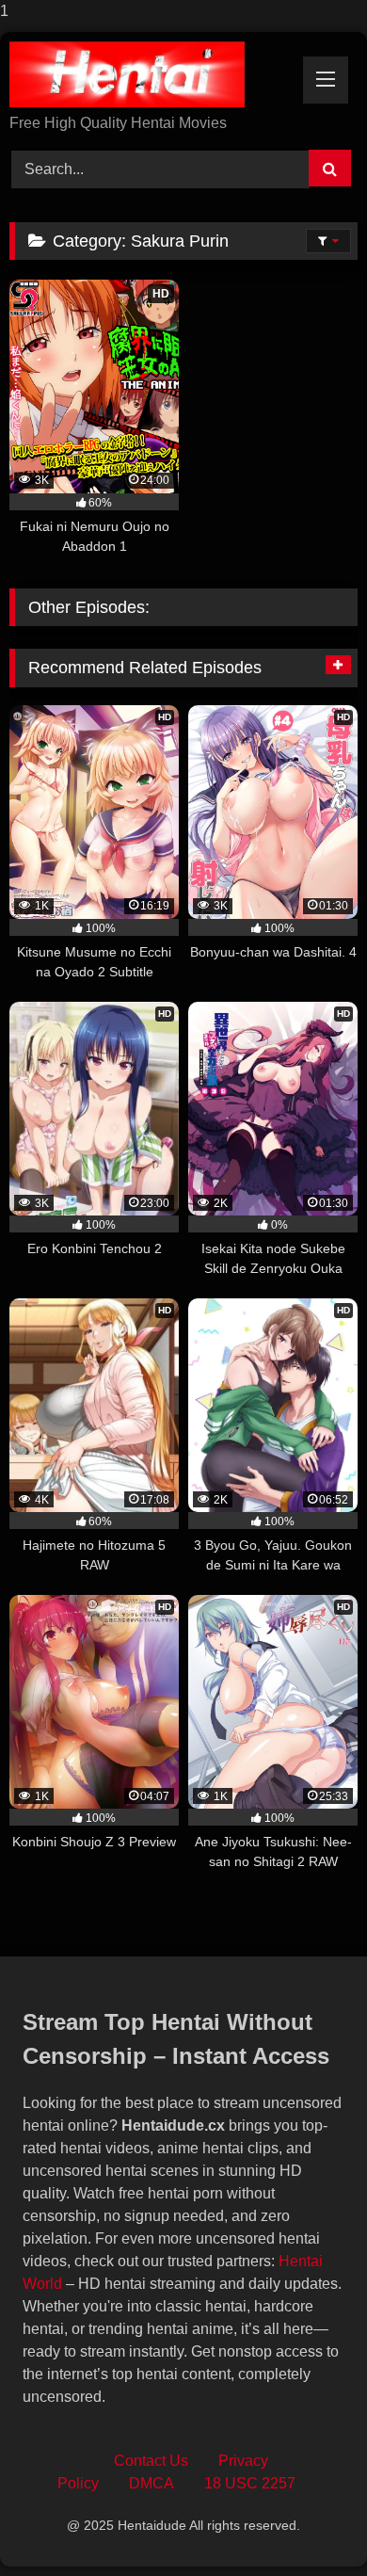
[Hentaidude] (151, 74)
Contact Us (151, 2461)
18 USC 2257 (250, 2483)
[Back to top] (309, 2524)
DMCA (152, 2483)
